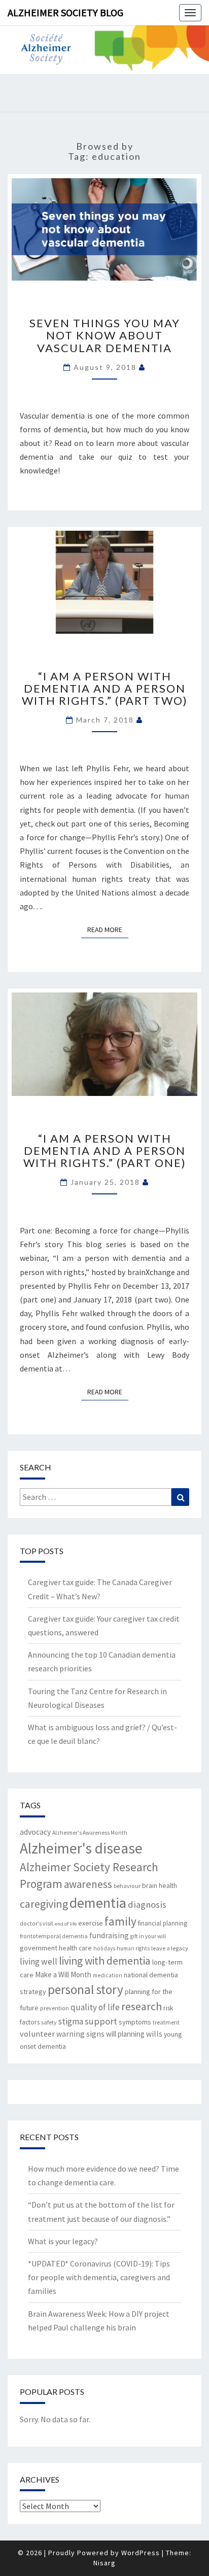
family (120, 1921)
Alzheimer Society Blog (65, 12)
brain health (160, 1885)
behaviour (127, 1886)
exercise (91, 1923)
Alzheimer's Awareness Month (90, 1833)
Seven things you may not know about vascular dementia (105, 335)
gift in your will (148, 1936)
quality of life (95, 2007)
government (39, 1948)
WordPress (141, 2553)
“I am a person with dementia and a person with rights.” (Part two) (105, 688)
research (142, 2006)
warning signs (80, 2034)
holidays (104, 1948)
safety (49, 2022)
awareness (88, 1884)
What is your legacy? (63, 2241)
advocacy (35, 1832)
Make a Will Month (63, 1974)
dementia (98, 1903)
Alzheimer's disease (81, 1848)
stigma (71, 2021)
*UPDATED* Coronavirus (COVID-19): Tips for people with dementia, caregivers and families (99, 2277)
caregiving (44, 1904)
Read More (108, 929)
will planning (125, 2034)
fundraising (109, 1935)
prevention (55, 2008)
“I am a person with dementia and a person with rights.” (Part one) (105, 1150)
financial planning (163, 1923)
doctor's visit (37, 1923)
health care (75, 1948)
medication (108, 1975)
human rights (133, 1948)
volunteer (37, 2034)
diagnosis (147, 1904)
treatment (166, 2022)
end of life (66, 1924)
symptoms (135, 2022)
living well (39, 1962)
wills (154, 2034)
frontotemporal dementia (54, 1936)
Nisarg (104, 2563)
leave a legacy (170, 1948)
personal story (85, 1989)
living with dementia (105, 1961)
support (101, 2021)
